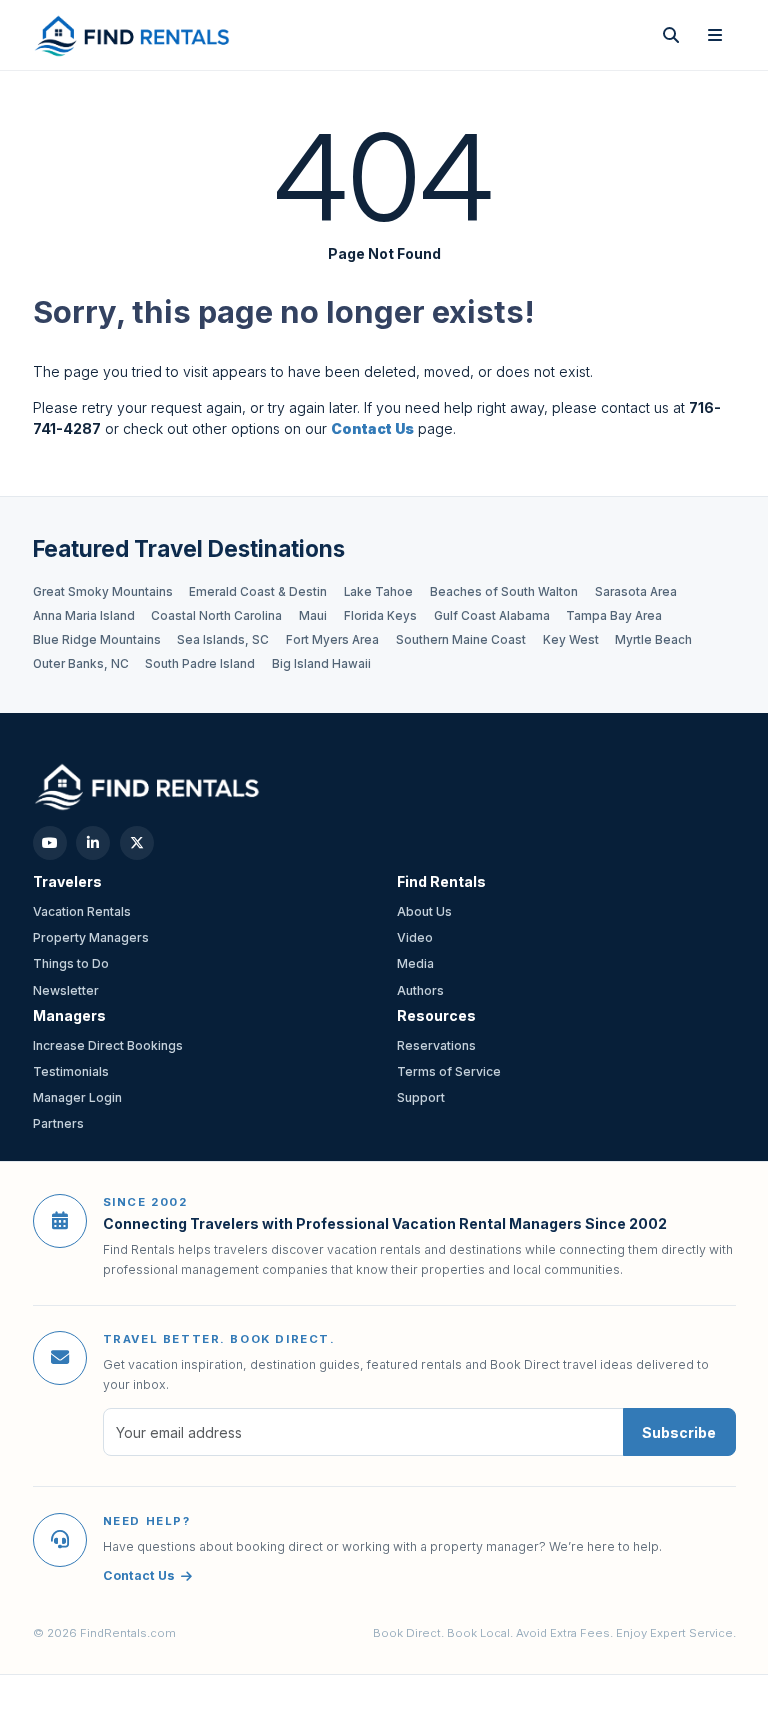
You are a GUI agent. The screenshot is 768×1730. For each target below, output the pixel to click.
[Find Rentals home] (133, 35)
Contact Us (139, 1575)
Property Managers (91, 937)
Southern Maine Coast (461, 640)
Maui (313, 616)
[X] (137, 843)
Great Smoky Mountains (103, 592)
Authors (420, 990)
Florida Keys (380, 616)
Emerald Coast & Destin (258, 592)
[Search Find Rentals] (671, 35)
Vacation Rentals (82, 911)
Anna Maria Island (84, 616)
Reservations (436, 1045)
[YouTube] (50, 843)
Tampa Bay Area (614, 616)
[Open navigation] (715, 35)
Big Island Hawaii (321, 664)
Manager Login (77, 1097)
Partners (58, 1123)
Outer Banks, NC (81, 664)
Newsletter (66, 990)
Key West (571, 640)
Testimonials (71, 1071)
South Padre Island (200, 664)
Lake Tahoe (378, 592)
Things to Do (71, 963)
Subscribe (679, 1432)
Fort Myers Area (332, 640)
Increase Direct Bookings (108, 1045)
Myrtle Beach (653, 640)
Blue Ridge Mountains (97, 640)
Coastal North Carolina (216, 616)
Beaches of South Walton (504, 592)
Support (421, 1097)
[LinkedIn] (93, 843)
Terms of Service (449, 1071)
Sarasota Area (636, 592)
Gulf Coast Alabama (492, 616)
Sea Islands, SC (223, 640)
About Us (424, 911)
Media (415, 963)
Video (415, 937)
